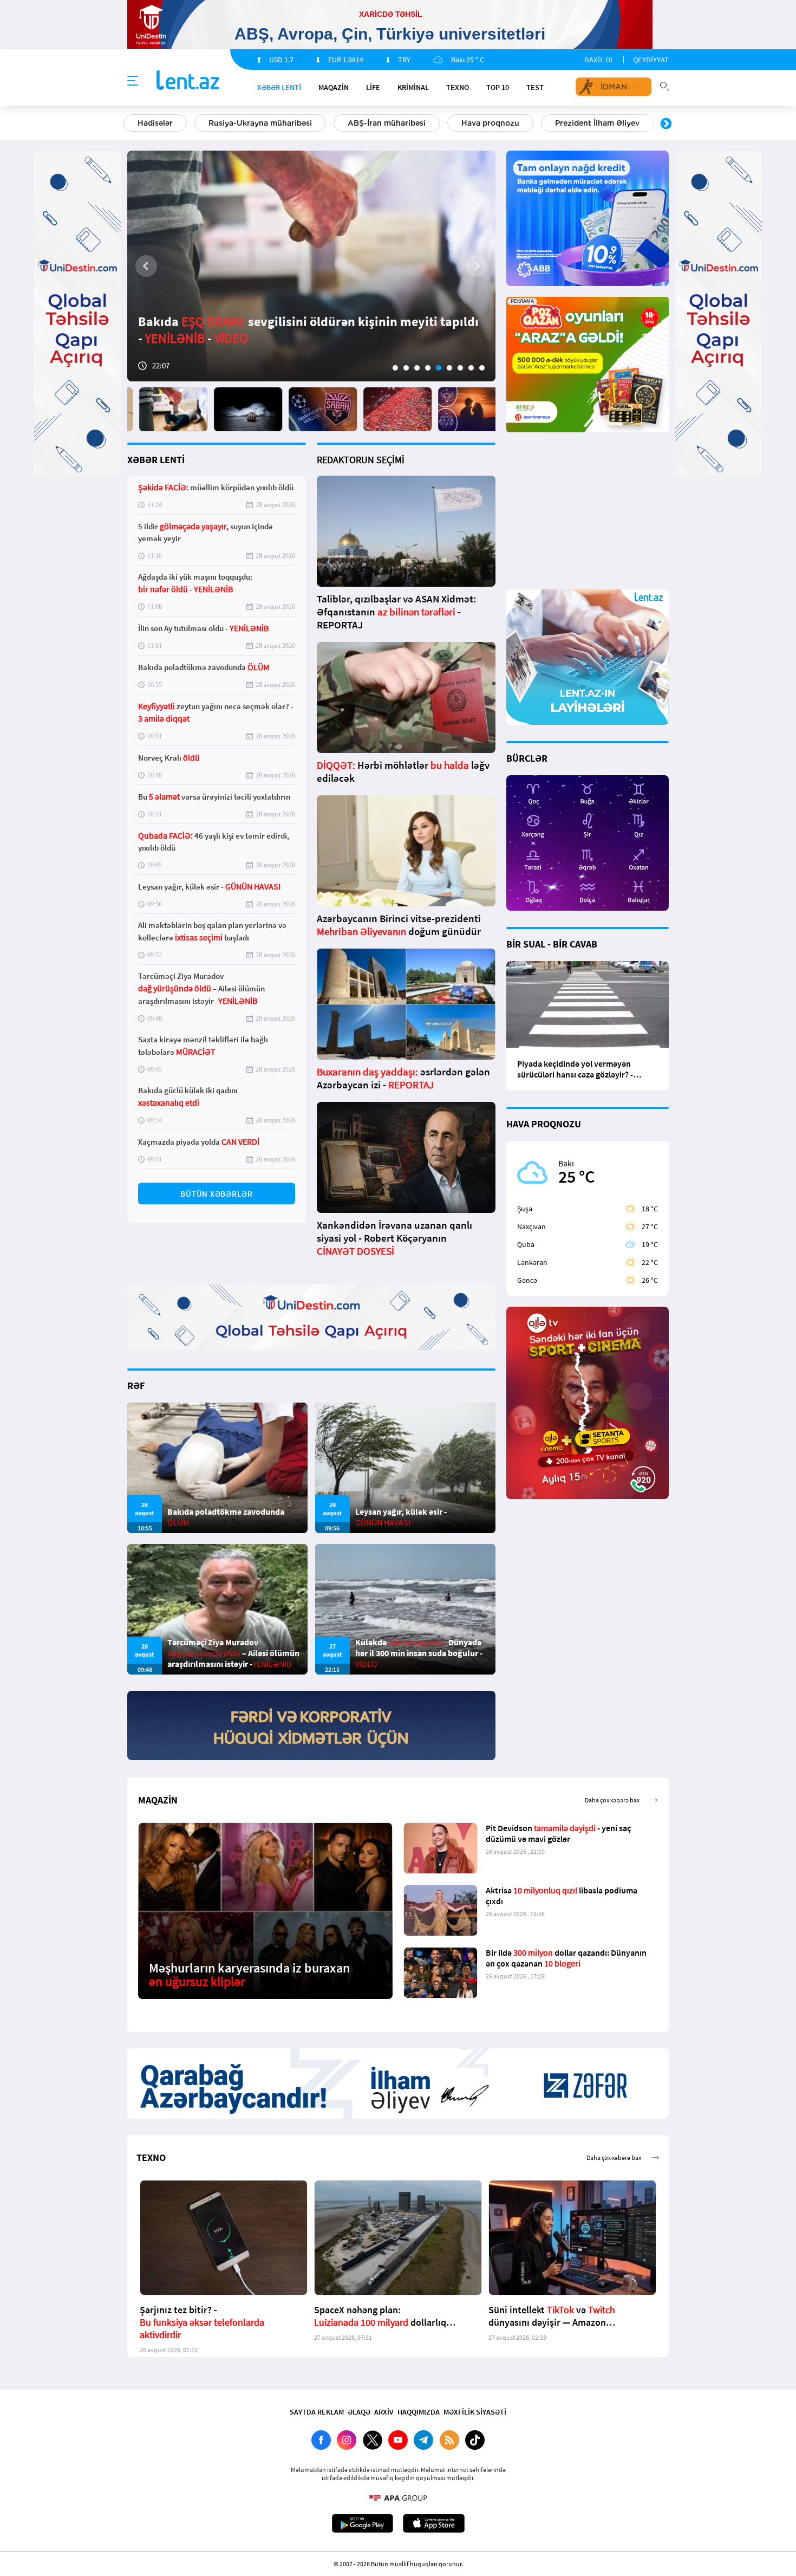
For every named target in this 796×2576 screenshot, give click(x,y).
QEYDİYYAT (651, 60)
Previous (130, 124)
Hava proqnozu (490, 123)
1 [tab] (395, 368)
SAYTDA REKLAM (317, 2412)
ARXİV (384, 2412)
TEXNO (458, 87)
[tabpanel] (311, 266)
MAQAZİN (334, 87)
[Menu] (133, 81)
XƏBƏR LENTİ (156, 460)
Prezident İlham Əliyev (597, 123)
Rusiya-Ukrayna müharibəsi (260, 123)
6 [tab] (449, 368)
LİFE (373, 87)
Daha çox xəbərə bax (612, 1800)
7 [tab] (460, 368)
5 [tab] (439, 368)
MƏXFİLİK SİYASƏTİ (475, 2412)
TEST (535, 87)
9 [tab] (482, 368)
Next (666, 124)
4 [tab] (428, 368)
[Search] (664, 85)
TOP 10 (498, 87)
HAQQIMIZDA (419, 2412)
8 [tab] (471, 368)
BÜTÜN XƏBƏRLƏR (217, 1194)
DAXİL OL (599, 60)
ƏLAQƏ (359, 2412)
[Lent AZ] (188, 81)
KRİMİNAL (413, 87)
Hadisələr (155, 123)
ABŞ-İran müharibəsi (387, 123)
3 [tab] (417, 368)
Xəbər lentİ (279, 87)
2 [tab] (406, 368)
